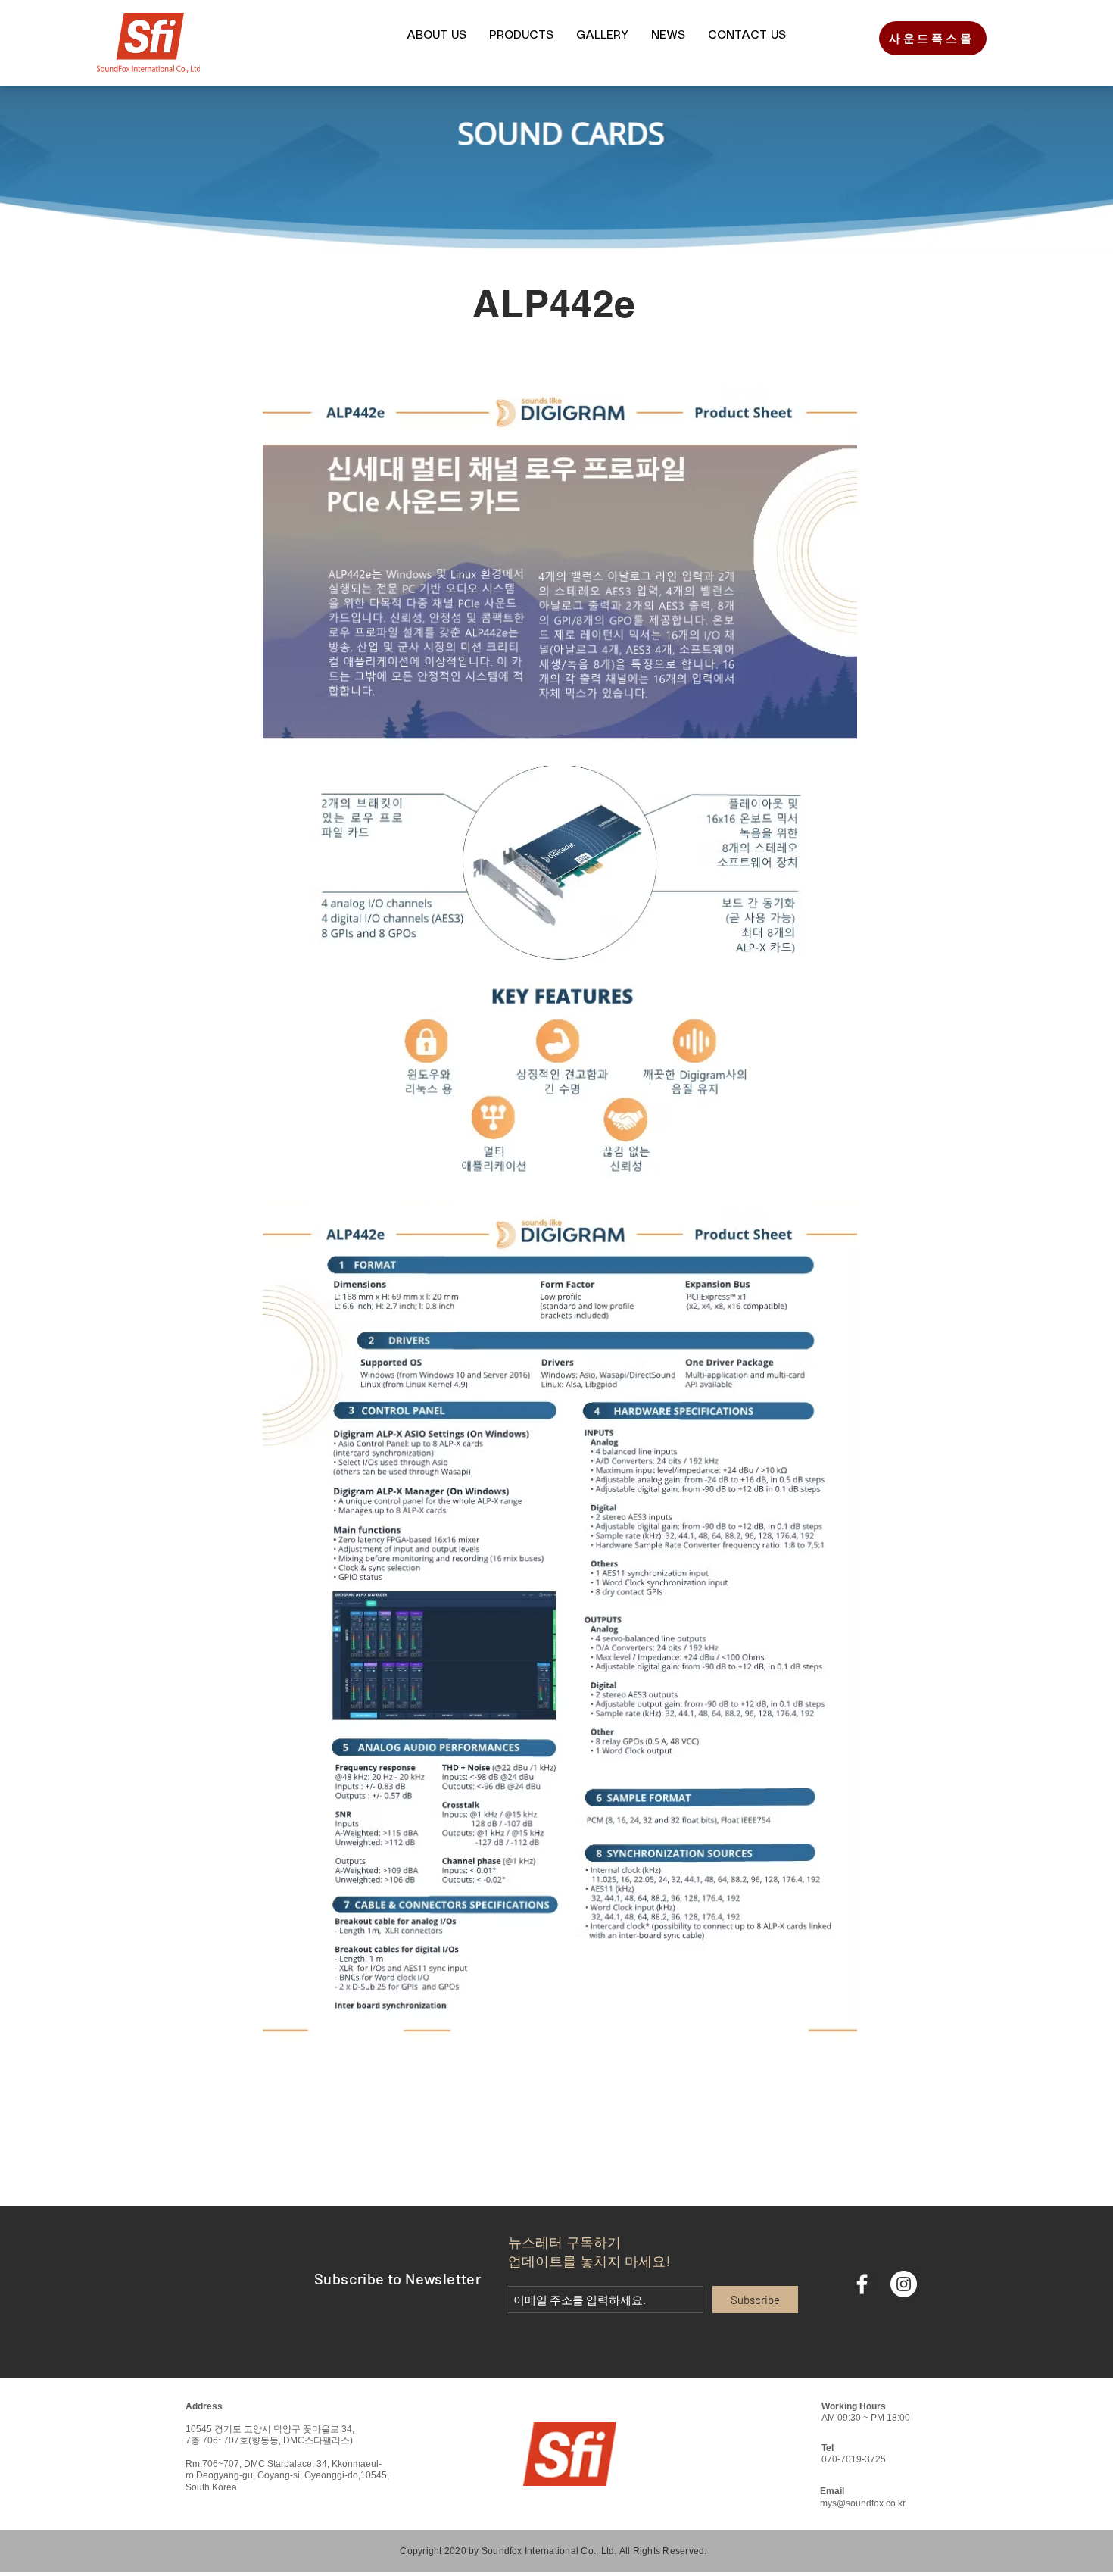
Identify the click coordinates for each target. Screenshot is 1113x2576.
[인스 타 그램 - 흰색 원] (904, 2284)
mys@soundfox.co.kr (863, 2503)
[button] (436, 36)
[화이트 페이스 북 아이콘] (862, 2284)
